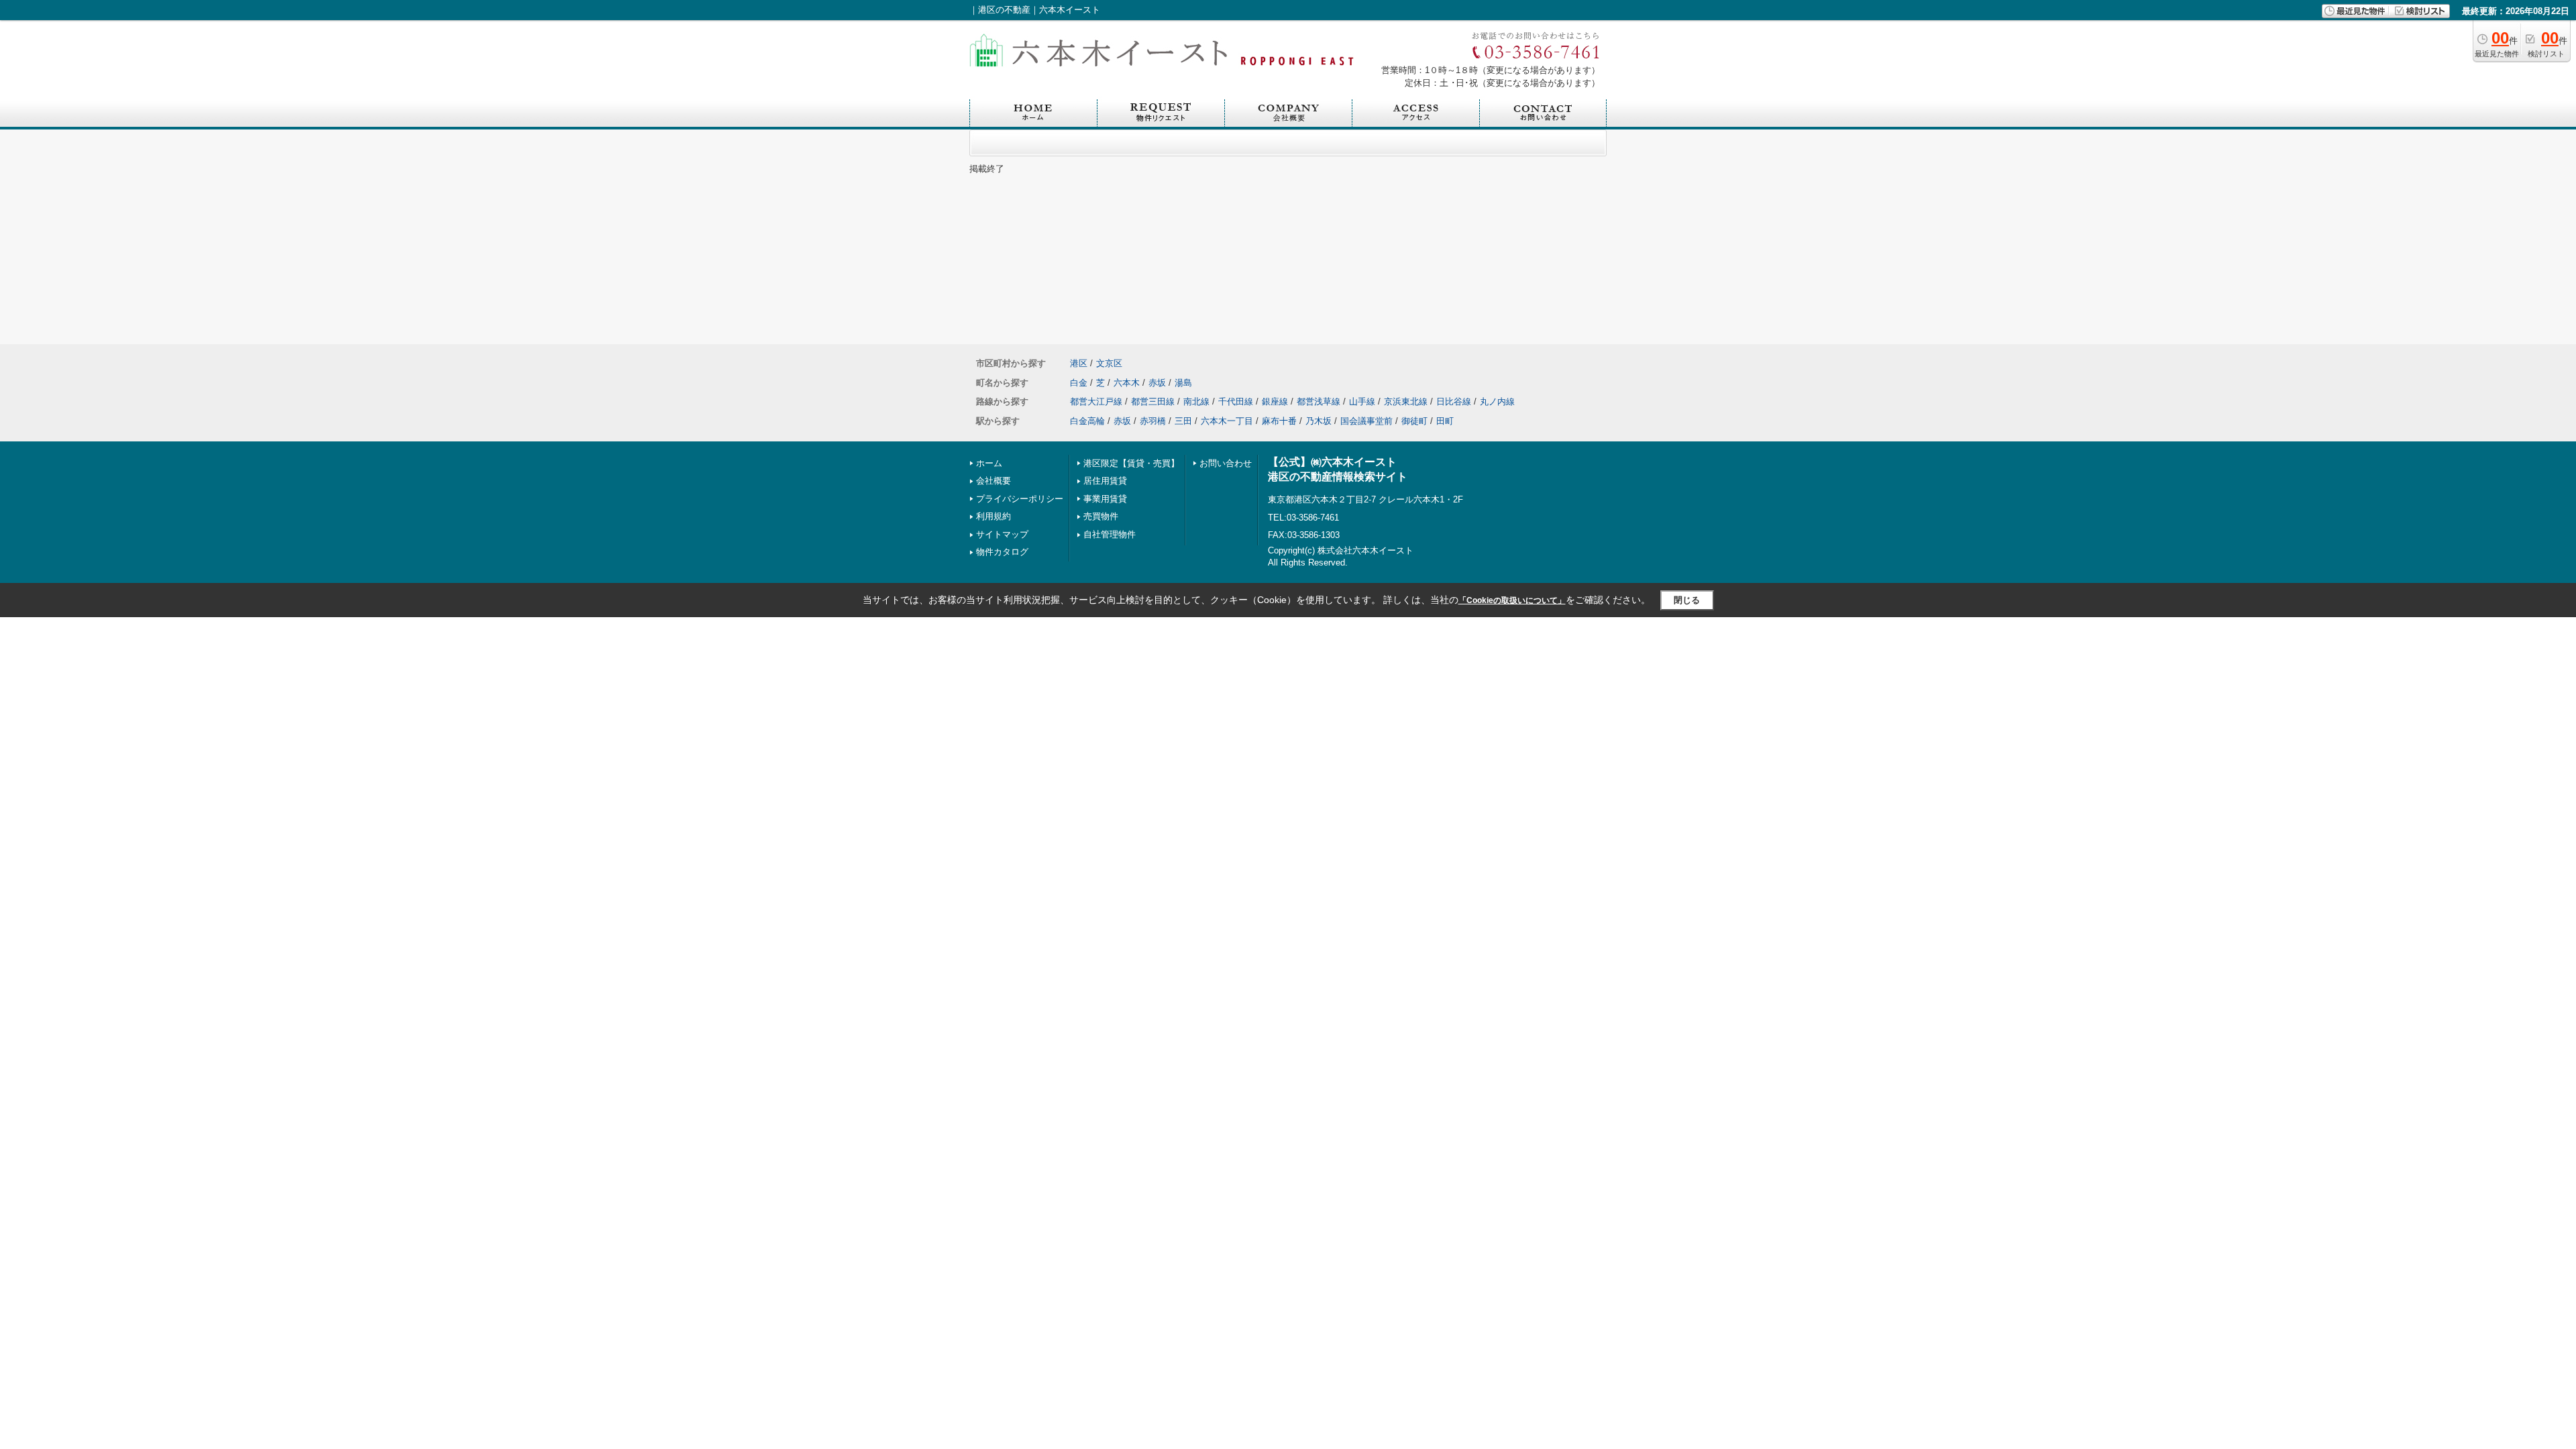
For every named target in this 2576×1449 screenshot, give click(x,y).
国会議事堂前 (1366, 421)
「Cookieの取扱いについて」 (1512, 600)
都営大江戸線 (1096, 401)
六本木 (1127, 383)
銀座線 (1275, 401)
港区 (1079, 363)
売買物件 (1101, 516)
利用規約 (994, 516)
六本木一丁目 (1227, 421)
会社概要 (994, 481)
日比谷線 (1454, 401)
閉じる (1687, 600)
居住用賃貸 (1105, 481)
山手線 (1362, 401)
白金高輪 (1087, 421)
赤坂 (1157, 383)
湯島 (1183, 383)
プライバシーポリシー (1020, 499)
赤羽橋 (1153, 421)
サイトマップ (1002, 534)
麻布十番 (1279, 421)
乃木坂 (1319, 421)
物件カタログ (1002, 552)
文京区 (1109, 363)
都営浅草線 (1319, 401)
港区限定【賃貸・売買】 (1131, 463)
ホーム (989, 463)
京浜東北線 (1406, 401)
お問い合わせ (1226, 463)
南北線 (1196, 401)
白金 (1079, 383)
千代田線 (1236, 401)
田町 (1445, 421)
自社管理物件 (1110, 534)
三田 (1183, 421)
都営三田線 (1153, 401)
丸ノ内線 (1497, 401)
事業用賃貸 (1105, 499)
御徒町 (1414, 421)
